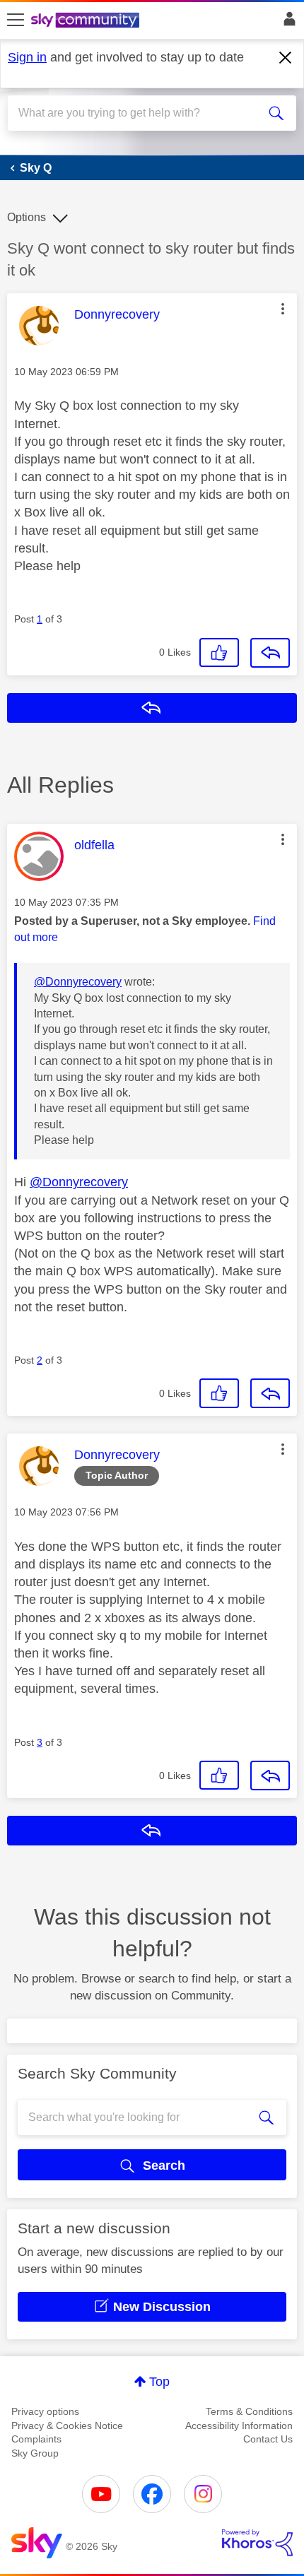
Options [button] (27, 217)
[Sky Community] (87, 21)
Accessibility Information (239, 2426)
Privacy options (45, 2411)
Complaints (36, 2439)
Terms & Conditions (249, 2411)
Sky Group (35, 2453)
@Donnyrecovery (78, 982)
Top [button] (159, 2382)
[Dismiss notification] (286, 58)
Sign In (287, 23)
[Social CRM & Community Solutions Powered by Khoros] (257, 2543)
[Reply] (270, 653)
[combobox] (138, 113)
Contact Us (268, 2439)
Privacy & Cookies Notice (67, 2426)
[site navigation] (16, 20)
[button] (283, 309)
